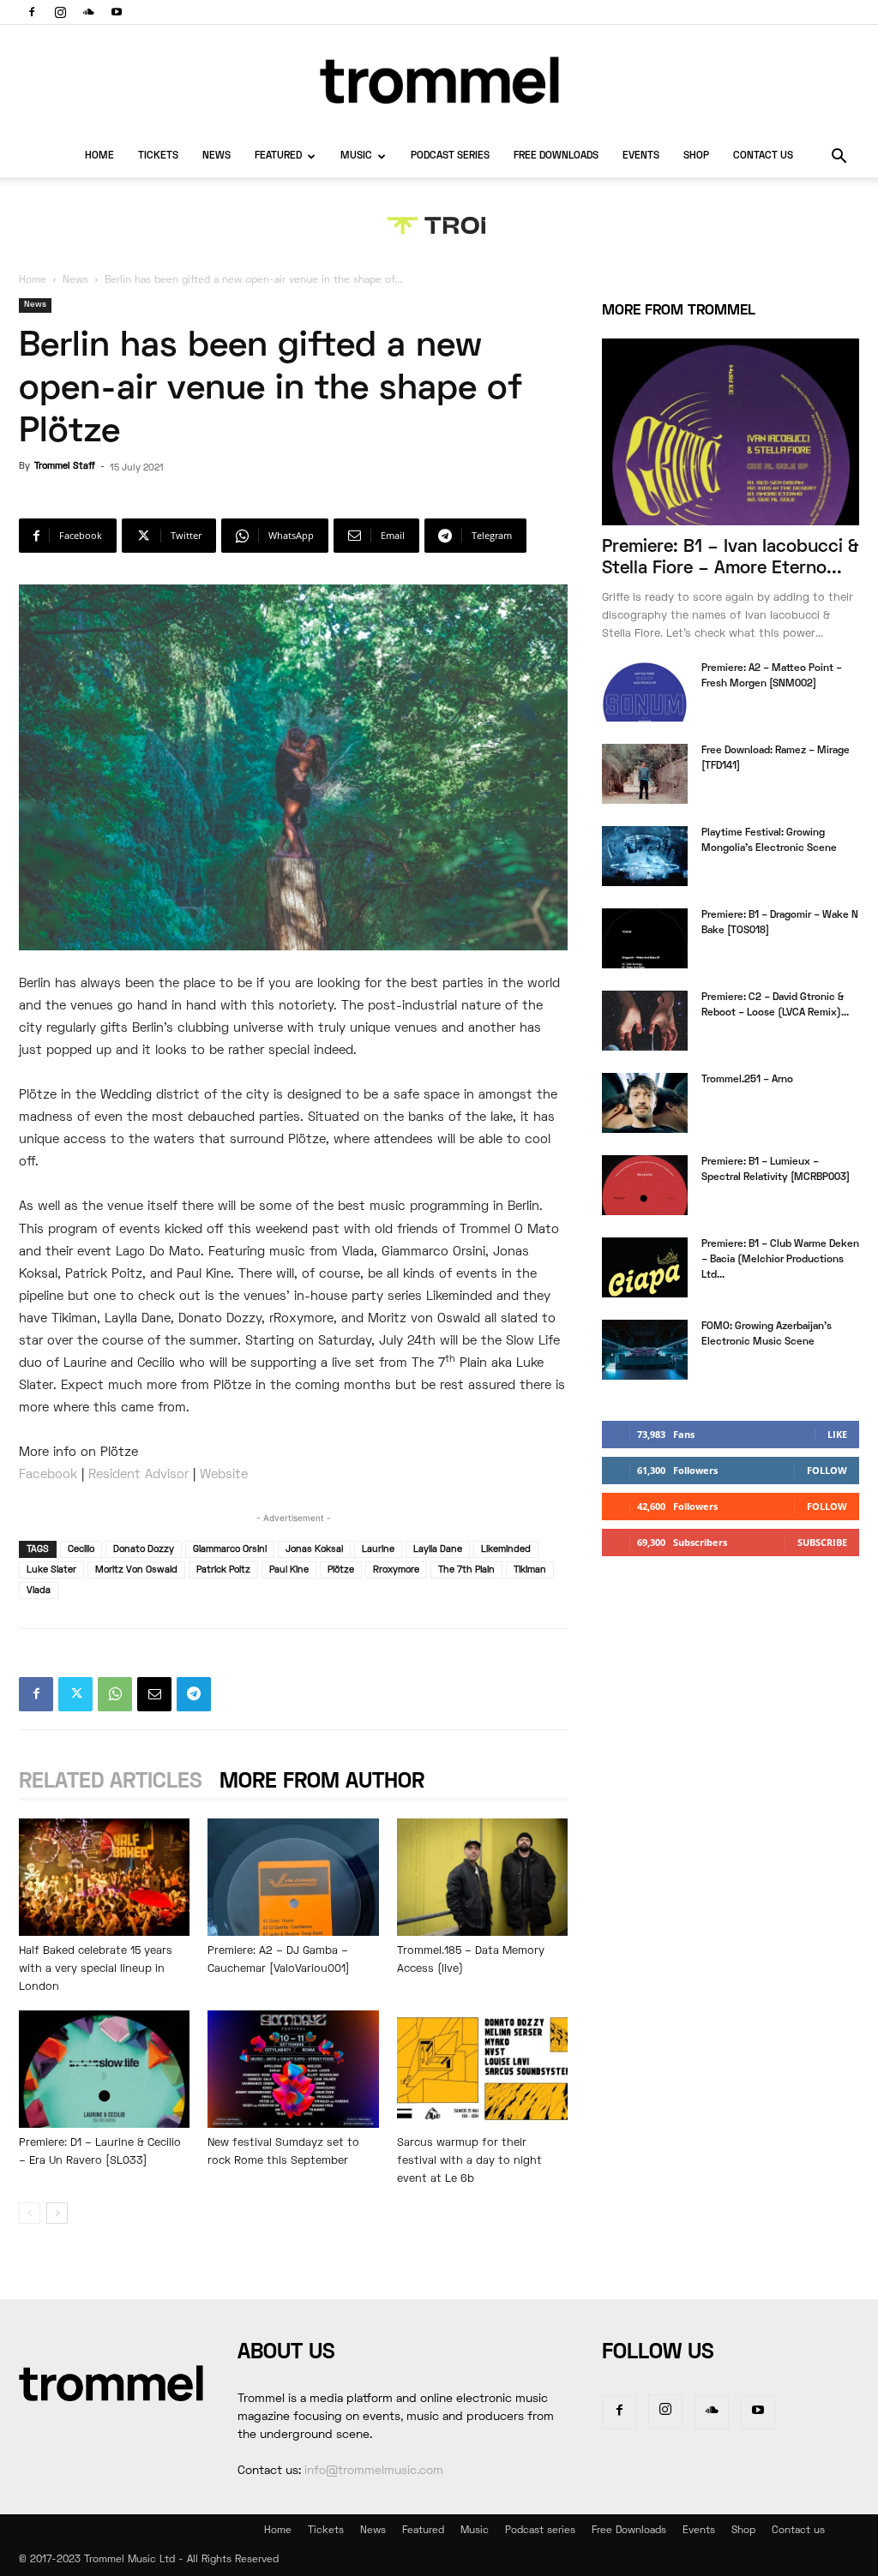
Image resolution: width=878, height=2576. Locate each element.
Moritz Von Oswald (136, 1570)
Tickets (158, 156)
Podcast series (450, 156)
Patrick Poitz (223, 1570)
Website (224, 1475)
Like (837, 1434)
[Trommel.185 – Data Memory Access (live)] (482, 1877)
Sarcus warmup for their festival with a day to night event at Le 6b (469, 2161)
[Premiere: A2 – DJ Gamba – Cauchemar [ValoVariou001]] (293, 1877)
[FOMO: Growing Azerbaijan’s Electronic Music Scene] (645, 1350)
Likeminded (506, 1549)
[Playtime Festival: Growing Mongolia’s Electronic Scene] (645, 856)
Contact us (763, 156)
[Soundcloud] (88, 12)
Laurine (378, 1549)
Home (99, 156)
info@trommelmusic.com (374, 2471)
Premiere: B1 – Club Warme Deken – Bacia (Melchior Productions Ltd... (780, 1260)
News (216, 156)
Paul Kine (289, 1570)
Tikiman (530, 1570)
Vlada (39, 1591)
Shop (696, 156)
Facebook (48, 1475)
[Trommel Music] (439, 80)
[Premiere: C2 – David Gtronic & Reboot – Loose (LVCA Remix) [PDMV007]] (645, 1021)
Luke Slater (51, 1570)
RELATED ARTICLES (111, 1782)
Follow (827, 1470)
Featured (278, 156)
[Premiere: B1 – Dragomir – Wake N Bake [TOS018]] (645, 938)
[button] (839, 158)
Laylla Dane (438, 1549)
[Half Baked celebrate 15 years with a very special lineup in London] (104, 1877)
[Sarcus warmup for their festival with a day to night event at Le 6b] (482, 2069)
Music (356, 156)
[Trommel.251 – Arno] (645, 1103)
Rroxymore (396, 1570)
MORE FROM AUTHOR (322, 1782)
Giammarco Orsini (230, 1549)
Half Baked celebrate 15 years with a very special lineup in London (96, 1969)
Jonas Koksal (314, 1549)
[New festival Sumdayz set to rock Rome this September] (293, 2069)
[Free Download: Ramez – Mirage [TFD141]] (645, 774)
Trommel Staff (65, 466)
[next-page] (57, 2213)
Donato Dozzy (144, 1549)
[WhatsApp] (115, 1694)
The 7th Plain (466, 1570)
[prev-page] (30, 2213)
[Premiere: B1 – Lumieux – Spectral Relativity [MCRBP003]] (645, 1185)
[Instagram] (60, 12)
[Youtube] (117, 12)
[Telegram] (194, 1694)
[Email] (154, 1694)
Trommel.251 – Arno (747, 1080)
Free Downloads (556, 156)
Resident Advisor (138, 1475)
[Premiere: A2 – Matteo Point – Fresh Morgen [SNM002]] (645, 692)
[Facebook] (32, 12)
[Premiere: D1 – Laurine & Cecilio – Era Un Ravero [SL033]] (104, 2069)
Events (641, 156)
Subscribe (822, 1542)
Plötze (341, 1570)
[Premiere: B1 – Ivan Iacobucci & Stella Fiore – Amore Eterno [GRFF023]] (731, 432)
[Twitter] (75, 1694)
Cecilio (81, 1549)
